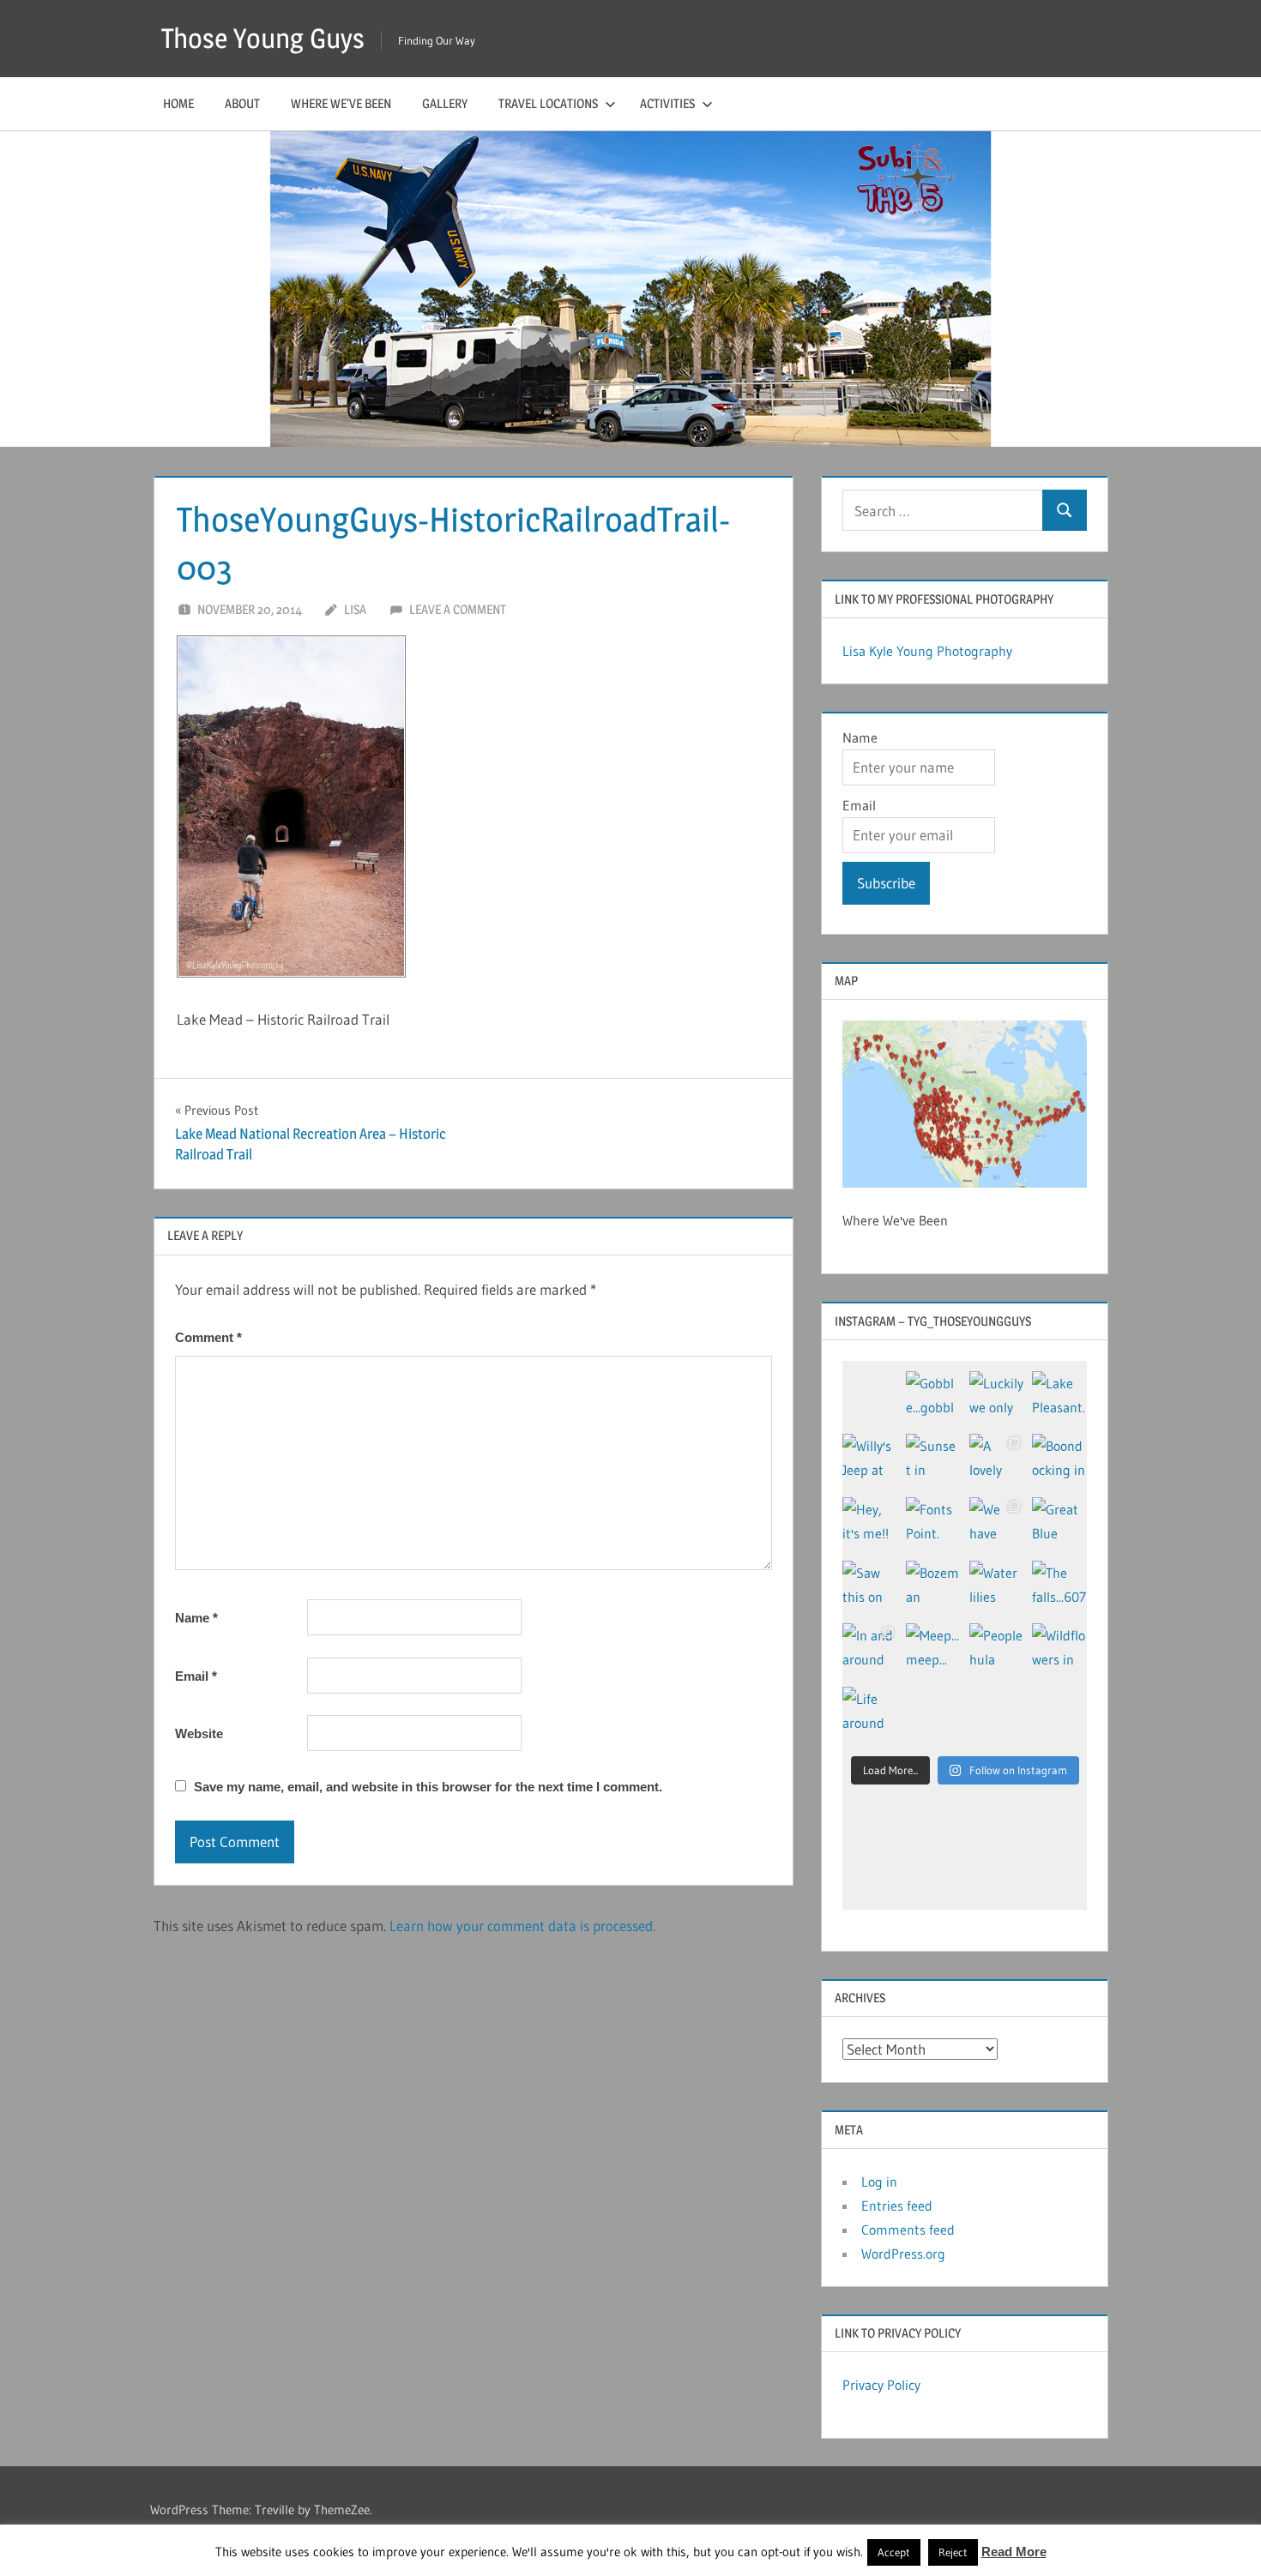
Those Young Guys (263, 38)
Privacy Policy (881, 2385)
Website (199, 1733)
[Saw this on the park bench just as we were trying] (870, 1588)
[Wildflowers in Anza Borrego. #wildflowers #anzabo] (1059, 1651)
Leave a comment (458, 609)
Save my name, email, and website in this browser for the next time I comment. (428, 1787)
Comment (208, 1337)
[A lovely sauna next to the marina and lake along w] (997, 1461)
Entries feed (897, 2206)
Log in (879, 2182)
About (242, 103)
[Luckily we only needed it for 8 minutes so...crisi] (997, 1399)
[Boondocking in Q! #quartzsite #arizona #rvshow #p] (1059, 1461)
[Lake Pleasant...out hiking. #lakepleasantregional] (1059, 1399)
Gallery (445, 103)
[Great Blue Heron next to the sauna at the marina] (1059, 1525)
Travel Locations (548, 103)
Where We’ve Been (341, 103)
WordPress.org (903, 2254)
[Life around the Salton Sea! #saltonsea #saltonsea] (870, 1714)
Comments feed (908, 2230)
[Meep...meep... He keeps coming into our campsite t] (933, 1651)
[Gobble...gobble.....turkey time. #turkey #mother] (933, 1399)
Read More (1014, 2552)
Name (196, 1618)
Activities (667, 103)
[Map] (965, 1104)
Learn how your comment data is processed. (522, 1926)
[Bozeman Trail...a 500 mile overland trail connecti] (933, 1588)
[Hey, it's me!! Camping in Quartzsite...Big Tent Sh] (870, 1525)
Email (196, 1676)
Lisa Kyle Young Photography (927, 651)
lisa (355, 609)
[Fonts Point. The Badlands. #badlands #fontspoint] (933, 1525)
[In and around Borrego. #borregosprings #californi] (870, 1651)
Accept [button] (894, 2552)
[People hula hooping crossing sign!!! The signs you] (997, 1651)
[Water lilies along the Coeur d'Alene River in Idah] (997, 1588)
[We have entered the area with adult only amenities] (997, 1525)
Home (178, 103)
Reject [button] (953, 2552)
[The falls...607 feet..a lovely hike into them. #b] (1059, 1588)
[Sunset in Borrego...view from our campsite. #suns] (933, 1461)
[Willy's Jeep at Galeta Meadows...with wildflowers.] (870, 1461)
